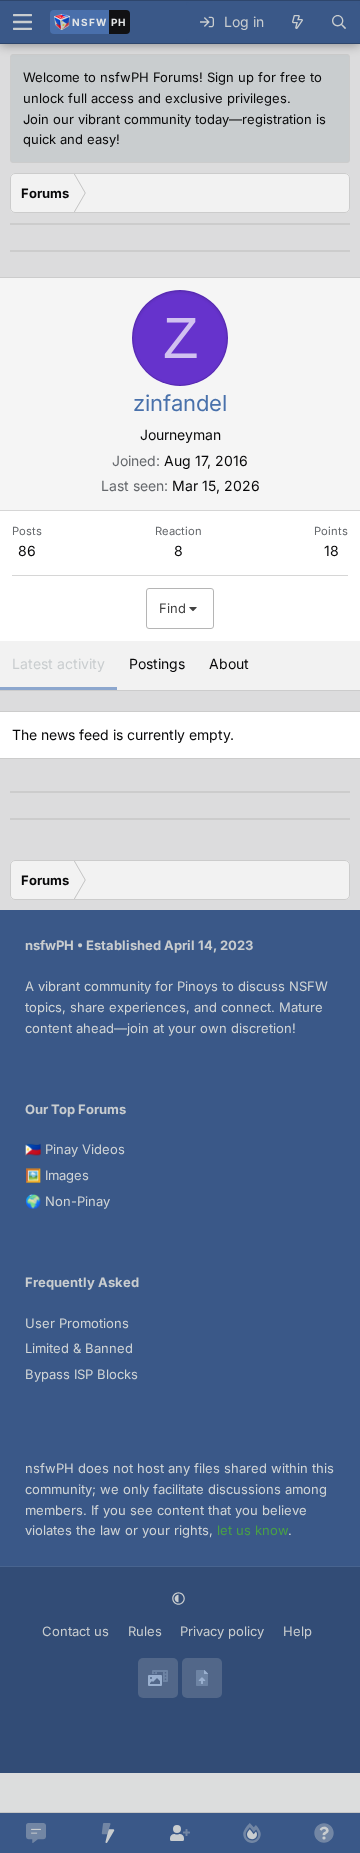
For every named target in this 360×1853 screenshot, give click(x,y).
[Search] (339, 22)
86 (27, 550)
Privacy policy (222, 1631)
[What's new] (297, 22)
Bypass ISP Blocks (81, 1374)
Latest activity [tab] (58, 663)
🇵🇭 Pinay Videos (75, 1149)
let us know (252, 1530)
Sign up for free (256, 77)
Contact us (75, 1631)
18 (331, 550)
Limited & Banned (79, 1348)
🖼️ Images (57, 1175)
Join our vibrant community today (126, 119)
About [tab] (229, 663)
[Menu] (22, 22)
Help (297, 1631)
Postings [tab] (157, 663)
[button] (180, 1598)
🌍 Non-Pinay (67, 1201)
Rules (145, 1631)
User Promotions (77, 1323)
